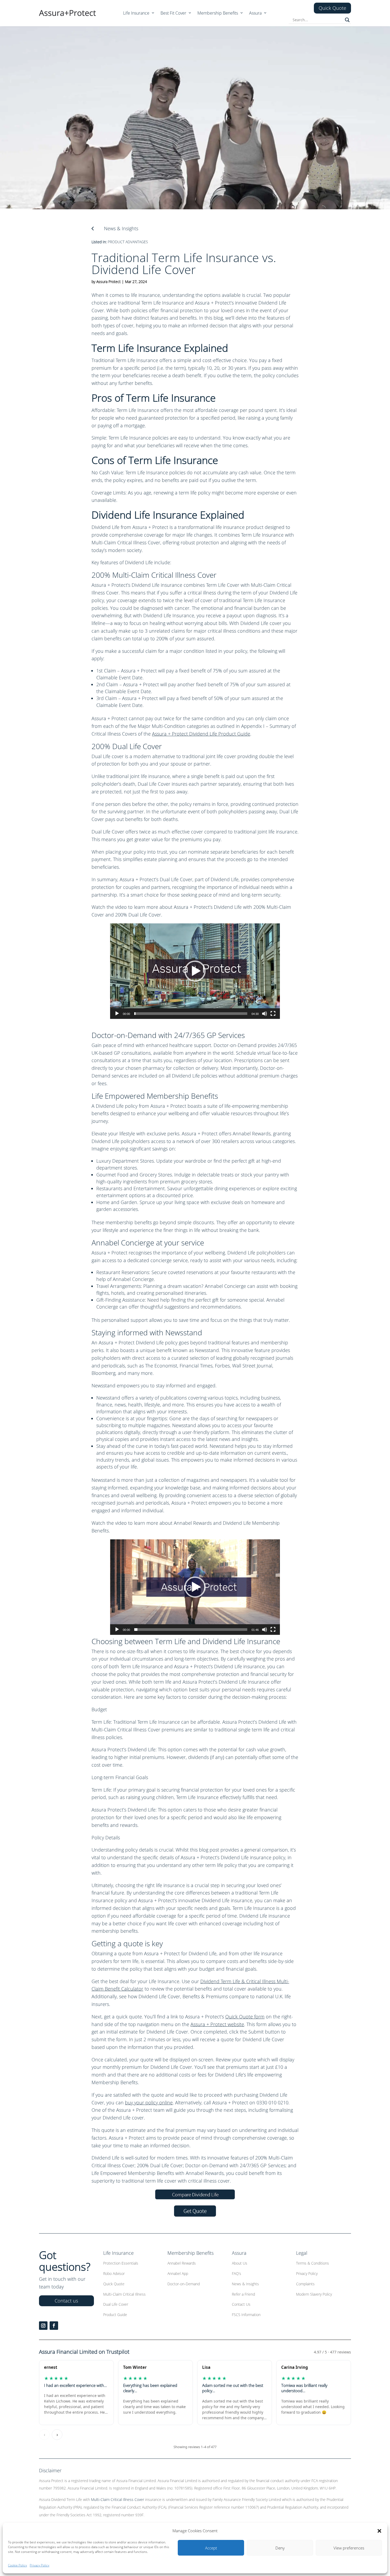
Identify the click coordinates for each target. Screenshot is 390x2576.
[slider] (191, 1014)
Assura (255, 14)
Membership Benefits (218, 14)
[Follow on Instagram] (43, 2326)
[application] (195, 971)
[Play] (117, 1014)
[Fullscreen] (273, 1014)
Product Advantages (128, 242)
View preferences (349, 2548)
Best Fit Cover (173, 14)
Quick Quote (332, 8)
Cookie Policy (18, 2565)
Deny (280, 2548)
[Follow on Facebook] (54, 2326)
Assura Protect (109, 282)
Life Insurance (136, 14)
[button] (379, 2531)
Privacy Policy (40, 2565)
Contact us (66, 2301)
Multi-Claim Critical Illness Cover (118, 2499)
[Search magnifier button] (347, 20)
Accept (211, 2548)
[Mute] (265, 1014)
